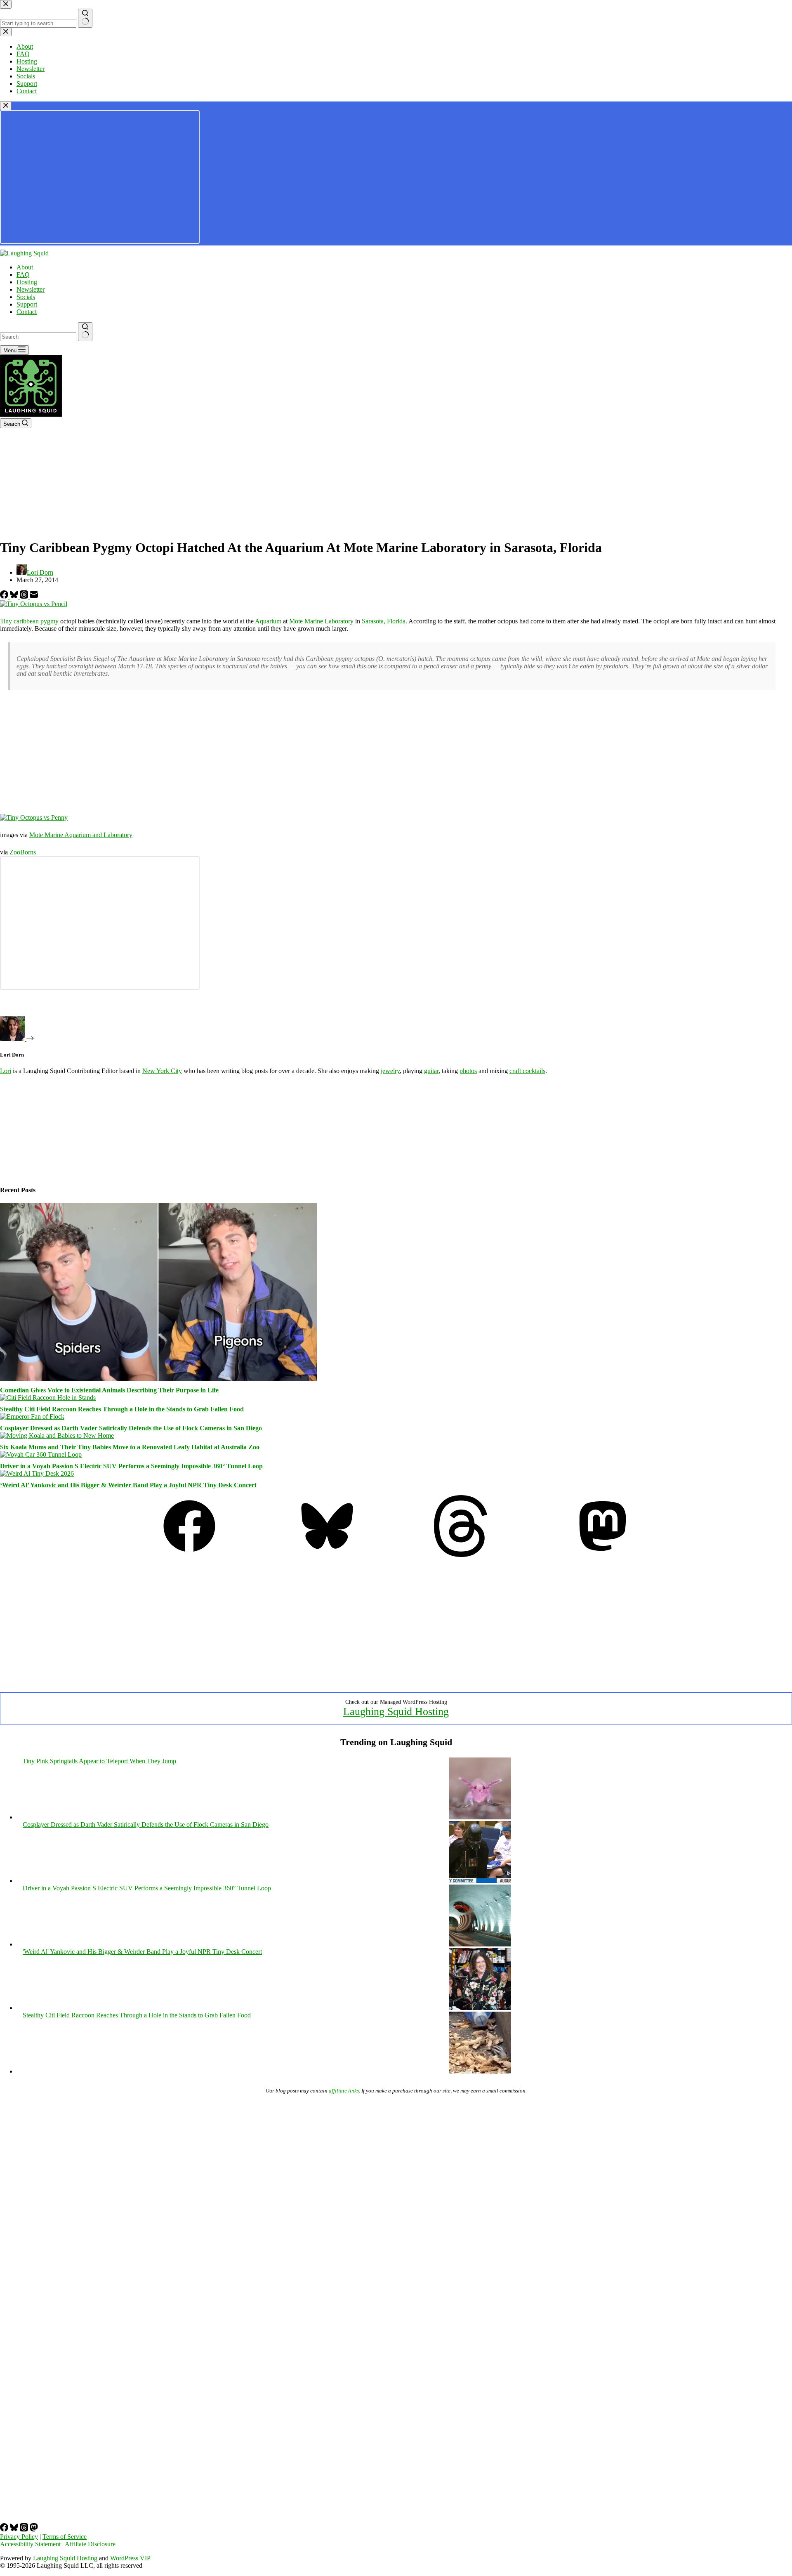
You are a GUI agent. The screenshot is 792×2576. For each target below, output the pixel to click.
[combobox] (38, 337)
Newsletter (31, 289)
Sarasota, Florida (384, 621)
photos (468, 1071)
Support (27, 304)
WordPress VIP (130, 2558)
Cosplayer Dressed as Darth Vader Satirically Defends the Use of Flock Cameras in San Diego (131, 1428)
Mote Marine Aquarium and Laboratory (81, 835)
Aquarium (268, 621)
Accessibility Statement (30, 2544)
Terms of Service (65, 2537)
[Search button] (85, 332)
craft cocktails (527, 1071)
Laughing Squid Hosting (396, 1711)
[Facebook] (5, 596)
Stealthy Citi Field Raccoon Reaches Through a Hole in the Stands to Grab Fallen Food (122, 1409)
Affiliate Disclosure (90, 2544)
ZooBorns (23, 852)
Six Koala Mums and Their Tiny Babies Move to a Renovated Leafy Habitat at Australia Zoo (130, 1447)
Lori (6, 1071)
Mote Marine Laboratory (321, 621)
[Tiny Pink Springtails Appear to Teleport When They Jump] (480, 1817)
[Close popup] (6, 106)
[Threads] (25, 596)
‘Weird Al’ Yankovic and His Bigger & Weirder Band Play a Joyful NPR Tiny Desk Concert (128, 1485)
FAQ (23, 275)
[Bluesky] (15, 596)
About (25, 267)
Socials (26, 297)
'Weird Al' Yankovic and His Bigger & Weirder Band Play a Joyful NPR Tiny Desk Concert (142, 1952)
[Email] (34, 596)
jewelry (390, 1071)
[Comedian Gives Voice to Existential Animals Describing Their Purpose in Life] (158, 1379)
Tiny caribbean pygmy (29, 621)
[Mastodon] (603, 1555)
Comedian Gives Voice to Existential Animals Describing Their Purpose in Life (109, 1390)
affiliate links (344, 2091)
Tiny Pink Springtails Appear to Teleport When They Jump (99, 1761)
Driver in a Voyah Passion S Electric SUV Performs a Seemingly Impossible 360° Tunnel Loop (131, 1466)
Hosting (27, 282)
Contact (27, 312)
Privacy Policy (19, 2537)
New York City (162, 1071)
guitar (431, 1071)
